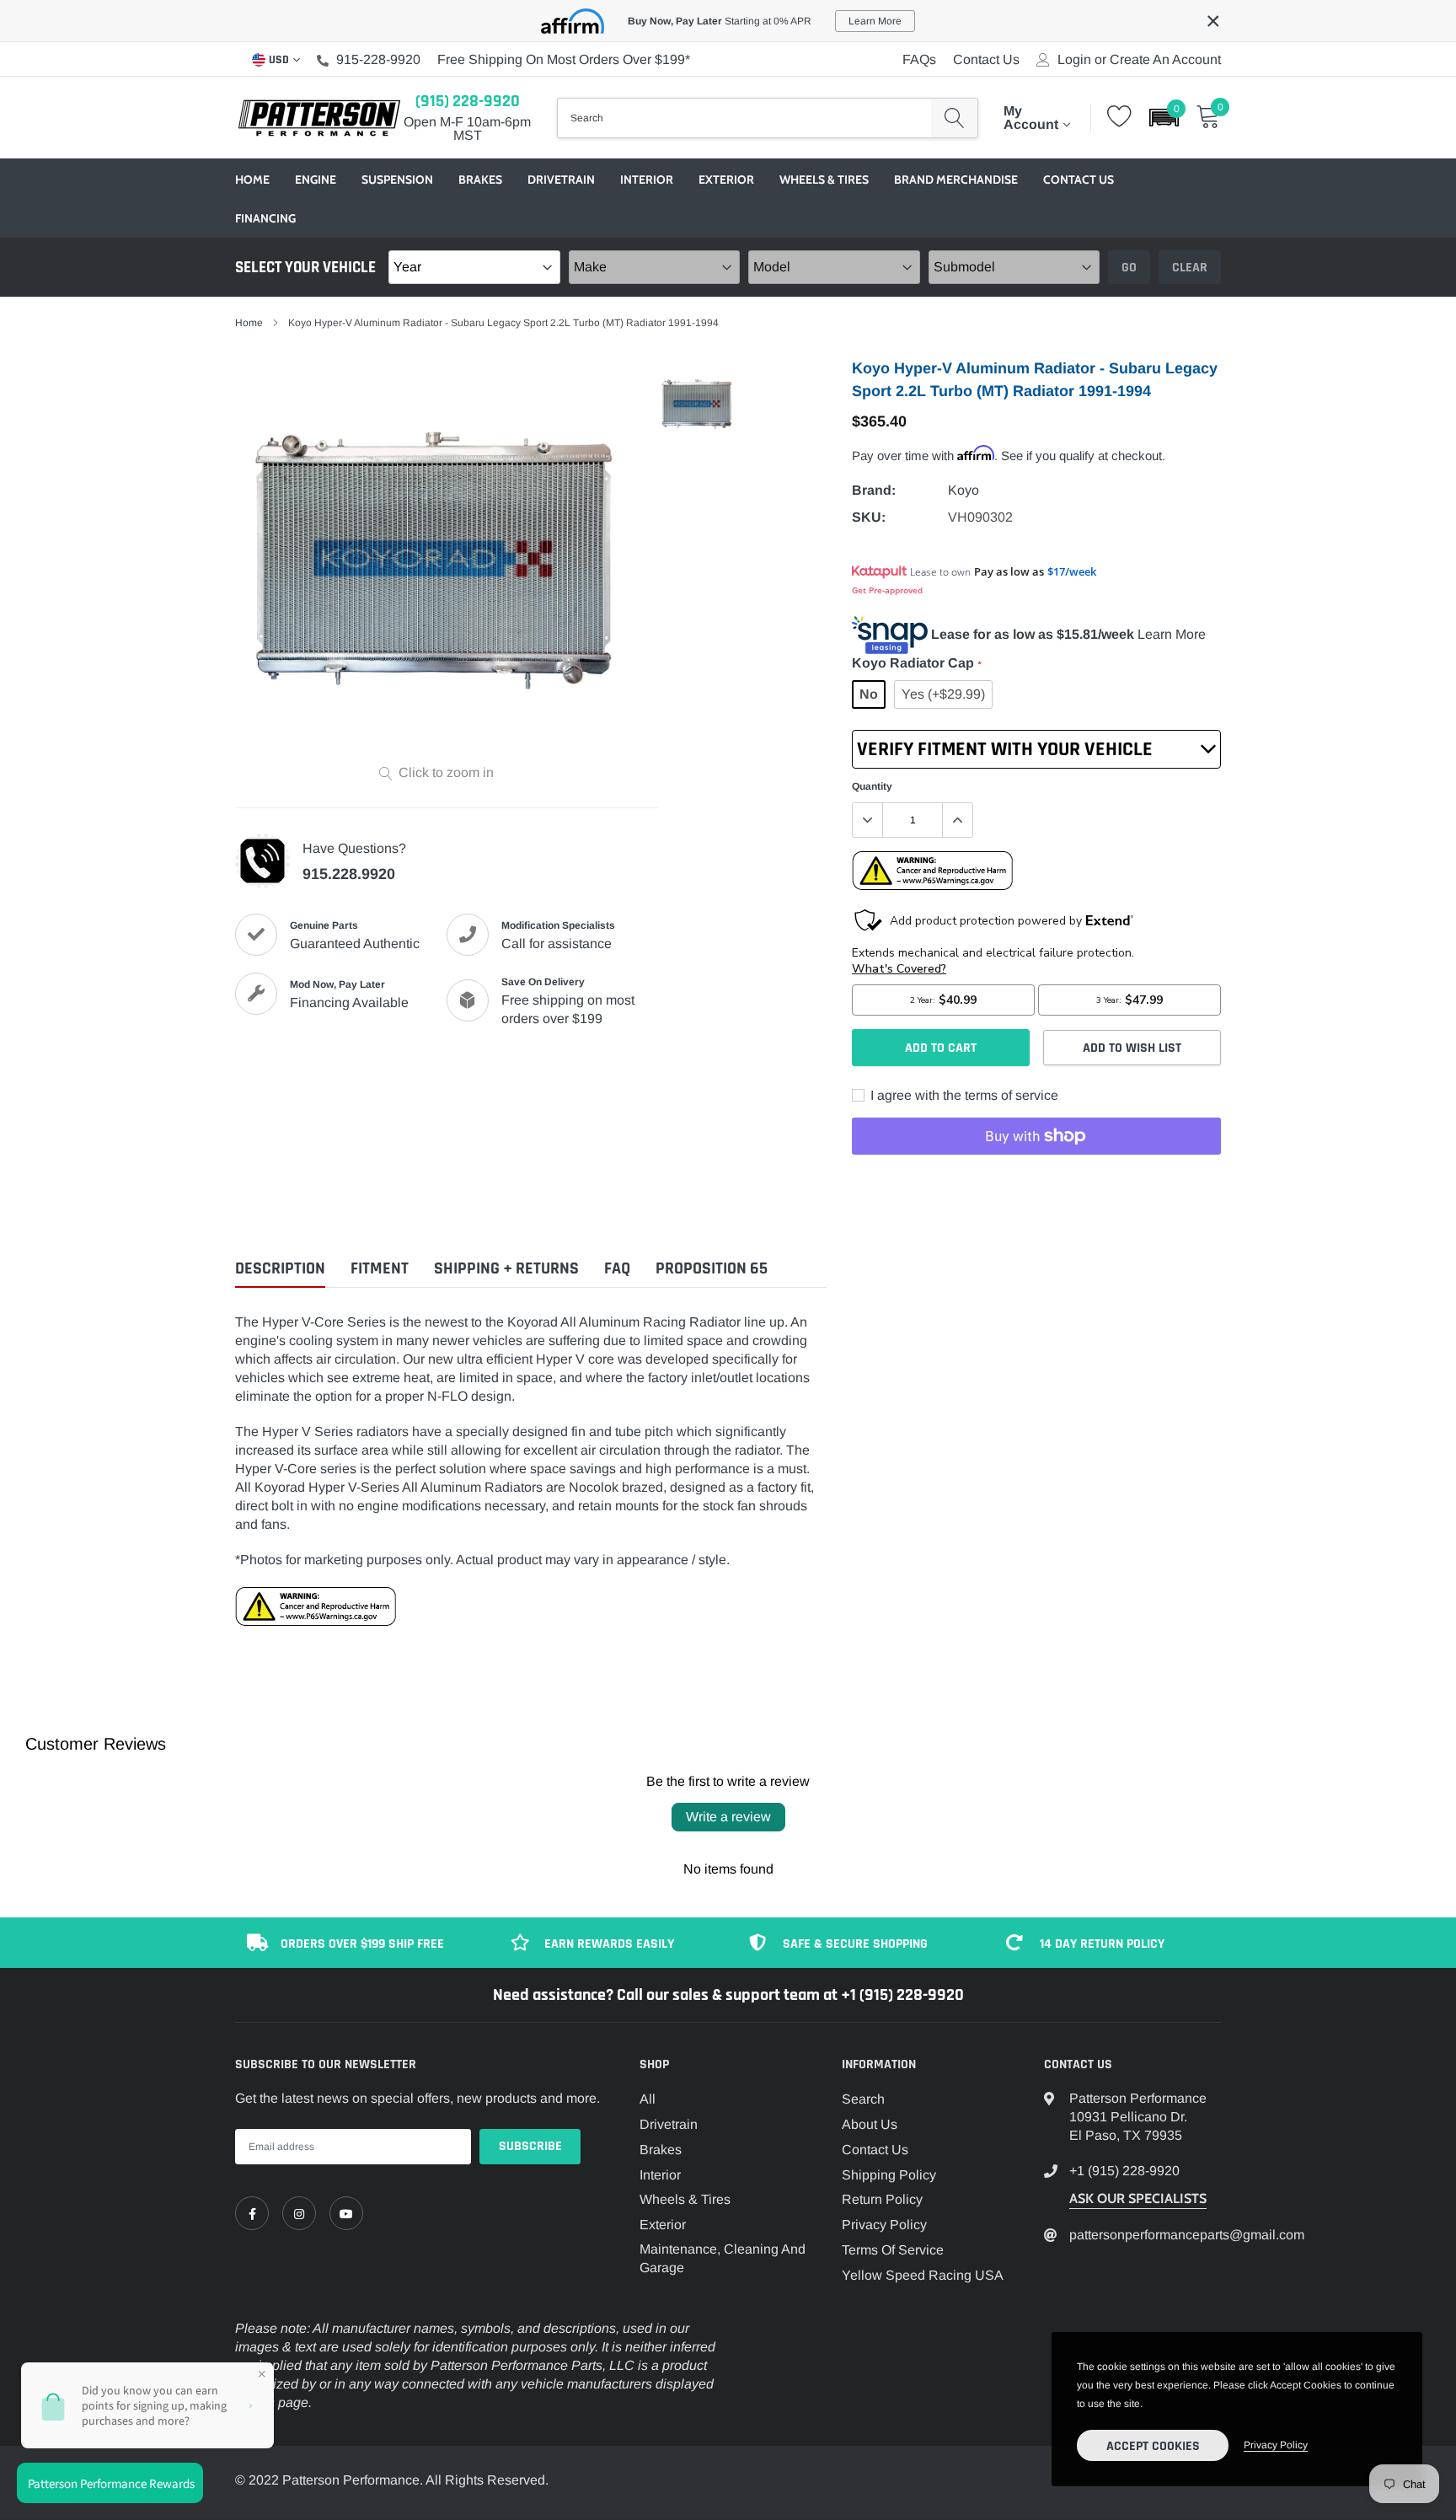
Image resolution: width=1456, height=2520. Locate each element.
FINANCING (265, 218)
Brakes (480, 180)
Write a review (728, 1817)
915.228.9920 (349, 874)
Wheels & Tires (824, 180)
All (648, 2099)
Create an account (1165, 60)
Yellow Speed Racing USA (923, 2275)
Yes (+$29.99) (943, 694)
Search (863, 2099)
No (869, 694)
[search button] (954, 118)
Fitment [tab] (380, 1269)
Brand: (874, 490)
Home (252, 180)
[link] (252, 2213)
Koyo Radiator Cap (916, 663)
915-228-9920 (378, 59)
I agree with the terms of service (963, 1095)
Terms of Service (893, 2250)
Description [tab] (280, 1269)
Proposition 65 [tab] (712, 1269)
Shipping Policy (889, 2175)
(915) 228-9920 (468, 101)
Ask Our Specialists (1138, 2198)
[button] (1164, 118)
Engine (316, 180)
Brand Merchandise (956, 180)
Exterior (726, 180)
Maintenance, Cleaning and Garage (723, 2258)
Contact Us (986, 59)
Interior (647, 180)
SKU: (869, 517)
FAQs (919, 59)
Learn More (1172, 634)
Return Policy (882, 2199)
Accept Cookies (1153, 2446)
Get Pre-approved (887, 590)
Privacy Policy (884, 2225)
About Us (870, 2124)
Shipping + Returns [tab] (506, 1269)
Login (1074, 60)
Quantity (872, 786)
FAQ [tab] (617, 1269)
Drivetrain (561, 180)
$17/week (1072, 571)
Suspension (397, 180)
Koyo (964, 490)
